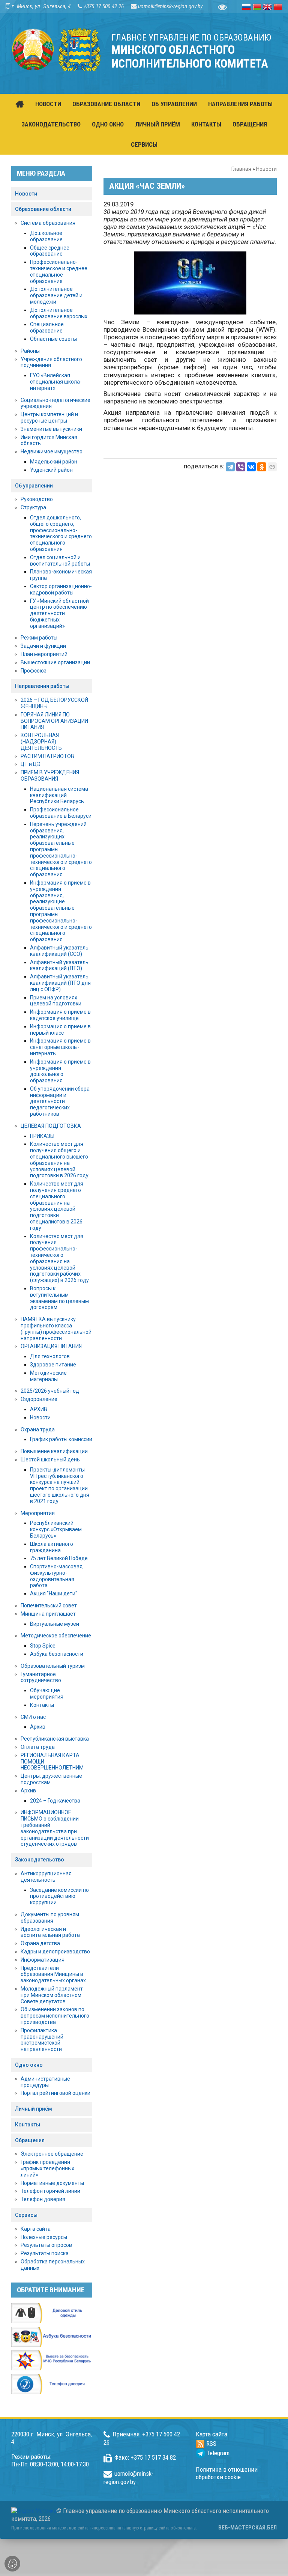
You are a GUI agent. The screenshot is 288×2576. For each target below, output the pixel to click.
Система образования (48, 223)
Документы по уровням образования (50, 1918)
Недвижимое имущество (52, 451)
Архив (38, 1727)
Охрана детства (40, 1943)
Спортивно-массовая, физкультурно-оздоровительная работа (57, 1576)
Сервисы (26, 2215)
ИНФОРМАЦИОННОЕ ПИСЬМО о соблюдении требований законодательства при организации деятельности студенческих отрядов (55, 1828)
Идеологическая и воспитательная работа (50, 1932)
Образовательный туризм (53, 1666)
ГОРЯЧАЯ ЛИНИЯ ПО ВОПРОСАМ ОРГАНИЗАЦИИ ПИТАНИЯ (54, 721)
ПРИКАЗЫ (42, 1136)
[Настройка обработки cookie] (12, 2564)
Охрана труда (38, 1429)
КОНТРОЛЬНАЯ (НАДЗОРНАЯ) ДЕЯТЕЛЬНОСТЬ (41, 742)
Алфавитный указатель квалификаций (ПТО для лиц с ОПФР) (60, 983)
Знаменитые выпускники (51, 429)
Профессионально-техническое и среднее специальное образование (59, 271)
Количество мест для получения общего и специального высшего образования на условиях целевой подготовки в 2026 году (59, 1160)
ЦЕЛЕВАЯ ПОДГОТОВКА (51, 1126)
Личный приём (34, 2109)
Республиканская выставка (55, 1739)
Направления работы (42, 686)
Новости (266, 169)
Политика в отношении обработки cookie (227, 2473)
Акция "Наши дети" (54, 1593)
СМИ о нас (33, 1717)
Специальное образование (47, 327)
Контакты (42, 1705)
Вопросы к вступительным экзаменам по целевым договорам (59, 1298)
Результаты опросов (46, 2245)
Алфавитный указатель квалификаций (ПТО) (59, 965)
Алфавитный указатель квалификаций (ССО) (59, 951)
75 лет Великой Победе (59, 1558)
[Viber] (241, 467)
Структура (33, 507)
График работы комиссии (61, 1439)
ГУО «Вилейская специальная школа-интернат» (56, 382)
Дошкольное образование (46, 236)
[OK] (262, 467)
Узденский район (51, 470)
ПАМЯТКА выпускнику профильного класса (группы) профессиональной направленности (56, 1329)
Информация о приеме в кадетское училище (60, 1015)
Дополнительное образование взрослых (59, 313)
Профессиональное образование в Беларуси (61, 813)
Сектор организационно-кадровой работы (61, 589)
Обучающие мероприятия (47, 1694)
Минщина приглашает (48, 1614)
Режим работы (39, 638)
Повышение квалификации (54, 1451)
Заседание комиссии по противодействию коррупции (59, 1896)
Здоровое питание (53, 1365)
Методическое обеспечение (56, 1636)
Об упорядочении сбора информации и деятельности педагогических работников (60, 1101)
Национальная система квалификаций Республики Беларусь (59, 795)
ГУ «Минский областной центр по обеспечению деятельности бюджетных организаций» (59, 613)
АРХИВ (39, 1409)
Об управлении (34, 486)
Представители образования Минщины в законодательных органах (53, 1974)
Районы (30, 351)
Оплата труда (38, 1747)
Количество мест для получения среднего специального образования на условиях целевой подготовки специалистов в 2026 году (57, 1206)
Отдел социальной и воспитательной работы (60, 560)
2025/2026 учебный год (50, 1391)
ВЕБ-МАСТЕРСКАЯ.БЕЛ (247, 2528)
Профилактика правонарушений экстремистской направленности (42, 2040)
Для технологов (50, 1356)
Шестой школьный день (50, 1460)
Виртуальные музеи (55, 1624)
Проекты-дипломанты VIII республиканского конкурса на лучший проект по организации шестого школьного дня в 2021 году (60, 1485)
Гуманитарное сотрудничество (41, 1677)
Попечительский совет (49, 1605)
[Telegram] (230, 467)
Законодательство (40, 1860)
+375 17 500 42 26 (104, 6)
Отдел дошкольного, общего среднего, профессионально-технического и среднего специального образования (61, 533)
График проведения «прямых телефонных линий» (47, 2168)
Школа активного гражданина (52, 1547)
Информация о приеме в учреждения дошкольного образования (60, 1071)
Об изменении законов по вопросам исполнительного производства (55, 2016)
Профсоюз (34, 671)
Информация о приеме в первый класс (60, 1030)
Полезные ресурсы (44, 2237)
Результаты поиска (45, 2253)
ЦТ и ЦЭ (31, 764)
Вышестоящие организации (55, 662)
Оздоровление (39, 1399)
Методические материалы (48, 1376)
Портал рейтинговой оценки (55, 2093)
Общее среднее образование (50, 251)
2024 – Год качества (55, 1801)
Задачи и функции (43, 646)
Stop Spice (43, 1646)
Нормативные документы (52, 2183)
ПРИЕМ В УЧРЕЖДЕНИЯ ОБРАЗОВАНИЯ (50, 776)
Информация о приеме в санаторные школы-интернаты (60, 1047)
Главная (241, 169)
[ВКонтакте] (251, 467)
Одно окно (29, 2065)
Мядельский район (54, 462)
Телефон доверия (43, 2199)
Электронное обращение (52, 2154)
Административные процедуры (45, 2082)
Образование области (43, 209)
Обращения (30, 2140)
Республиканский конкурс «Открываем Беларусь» (56, 1529)
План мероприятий (44, 654)
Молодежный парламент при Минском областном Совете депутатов (52, 1995)
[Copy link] (272, 467)
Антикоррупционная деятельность (46, 1877)
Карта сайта (36, 2229)
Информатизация (43, 1960)
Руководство (37, 499)
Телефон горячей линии (50, 2191)
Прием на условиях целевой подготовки (56, 1001)
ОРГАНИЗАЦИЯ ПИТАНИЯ (51, 1346)
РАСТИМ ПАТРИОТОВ (47, 756)
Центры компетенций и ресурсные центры (49, 418)
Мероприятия (38, 1513)
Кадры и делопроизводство (55, 1952)
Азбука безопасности (57, 1654)
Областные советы (53, 339)
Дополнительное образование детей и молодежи (56, 295)
